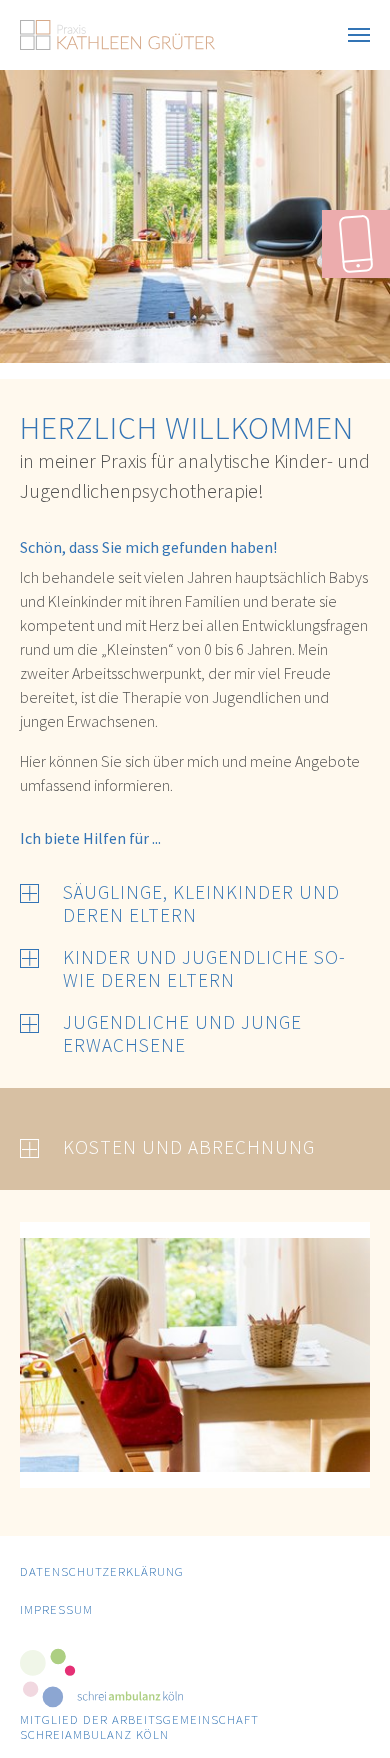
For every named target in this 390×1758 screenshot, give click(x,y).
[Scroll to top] (346, 1714)
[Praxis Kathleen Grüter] (117, 35)
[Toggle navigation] (359, 35)
